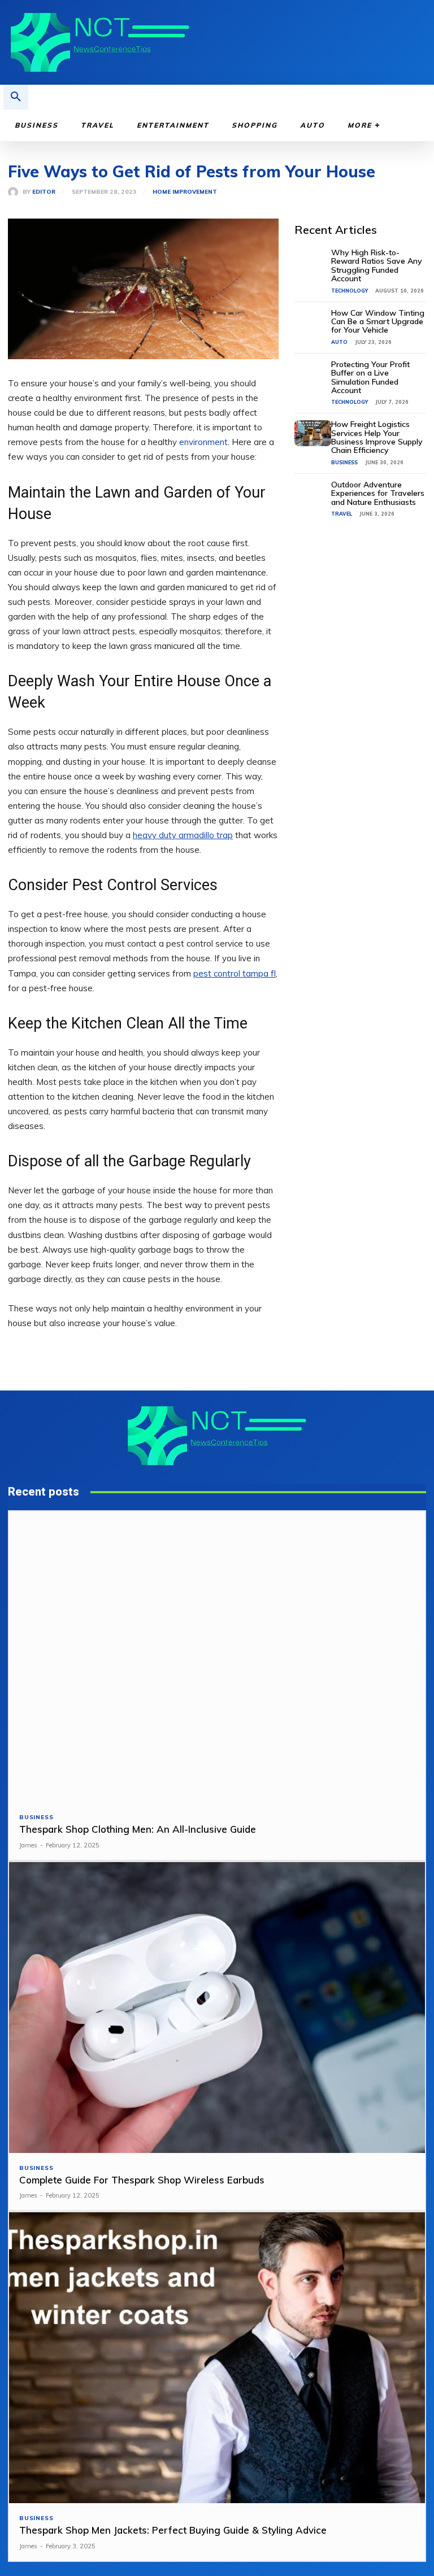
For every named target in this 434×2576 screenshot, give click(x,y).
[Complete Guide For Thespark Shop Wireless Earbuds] (217, 2008)
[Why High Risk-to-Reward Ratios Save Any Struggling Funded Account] (313, 261)
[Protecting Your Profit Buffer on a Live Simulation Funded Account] (313, 373)
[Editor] (15, 192)
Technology (350, 291)
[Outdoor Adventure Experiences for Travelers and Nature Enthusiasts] (313, 494)
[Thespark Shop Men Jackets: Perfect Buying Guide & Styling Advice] (217, 2358)
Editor (44, 192)
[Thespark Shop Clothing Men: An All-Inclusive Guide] (217, 1657)
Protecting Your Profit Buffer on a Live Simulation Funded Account (370, 377)
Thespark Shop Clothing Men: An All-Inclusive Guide (138, 1829)
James (28, 1845)
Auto (339, 342)
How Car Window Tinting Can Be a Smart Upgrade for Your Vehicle (378, 322)
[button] (16, 97)
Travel (342, 514)
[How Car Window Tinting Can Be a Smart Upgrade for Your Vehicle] (313, 322)
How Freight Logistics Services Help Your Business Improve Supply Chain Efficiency (377, 437)
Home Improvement (185, 192)
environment (203, 442)
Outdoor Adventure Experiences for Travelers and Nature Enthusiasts (378, 493)
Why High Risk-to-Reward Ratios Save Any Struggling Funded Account (377, 265)
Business (344, 462)
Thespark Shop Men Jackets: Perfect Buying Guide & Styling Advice (173, 2530)
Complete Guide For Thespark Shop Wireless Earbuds (142, 2180)
